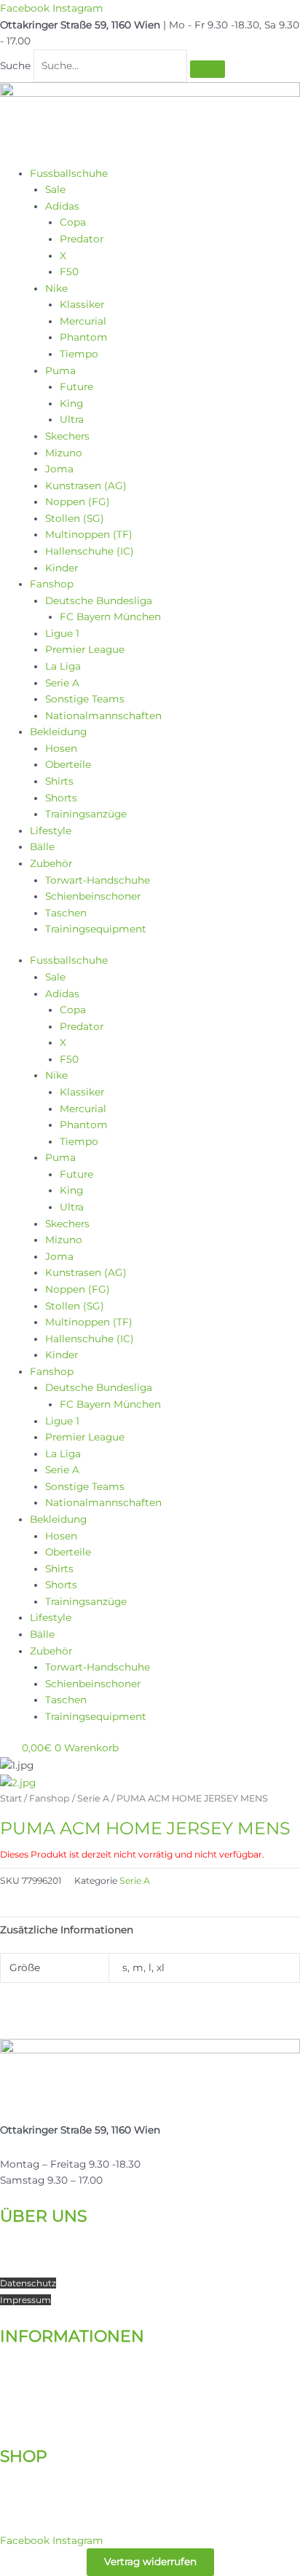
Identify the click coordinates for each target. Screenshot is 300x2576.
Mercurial (83, 321)
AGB (10, 2420)
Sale (55, 189)
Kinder (62, 568)
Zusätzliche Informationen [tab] (67, 1930)
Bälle (42, 847)
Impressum (25, 2300)
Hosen (61, 748)
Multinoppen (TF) (89, 534)
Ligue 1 (62, 633)
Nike (56, 288)
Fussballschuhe (69, 173)
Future (76, 387)
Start (11, 1798)
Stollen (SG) (75, 518)
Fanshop (52, 584)
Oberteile (68, 764)
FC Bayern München (110, 617)
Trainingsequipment (96, 929)
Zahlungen (27, 2386)
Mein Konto (29, 2473)
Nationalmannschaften (103, 716)
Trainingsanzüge (86, 814)
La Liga (63, 666)
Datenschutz (28, 2283)
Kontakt (20, 2249)
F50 (69, 272)
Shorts (61, 798)
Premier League (85, 649)
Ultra (72, 419)
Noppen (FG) (78, 502)
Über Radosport (40, 2233)
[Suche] (208, 69)
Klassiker (82, 304)
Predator (82, 239)
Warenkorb (27, 2506)
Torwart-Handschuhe (98, 880)
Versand (20, 2370)
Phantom (84, 337)
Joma (59, 469)
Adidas (62, 206)
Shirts (59, 781)
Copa (73, 222)
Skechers (67, 436)
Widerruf (19, 2403)
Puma (60, 370)
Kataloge (23, 2353)
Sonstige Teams (85, 699)
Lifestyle (51, 831)
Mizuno (64, 453)
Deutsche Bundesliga (99, 601)
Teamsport (27, 2266)
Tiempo (79, 354)
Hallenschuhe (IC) (90, 551)
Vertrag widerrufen (150, 2561)
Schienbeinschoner (93, 896)
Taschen (66, 913)
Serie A (62, 683)
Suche (15, 66)
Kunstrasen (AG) (86, 486)
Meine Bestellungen (50, 2490)
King (71, 403)
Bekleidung (58, 732)
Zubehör (51, 863)
